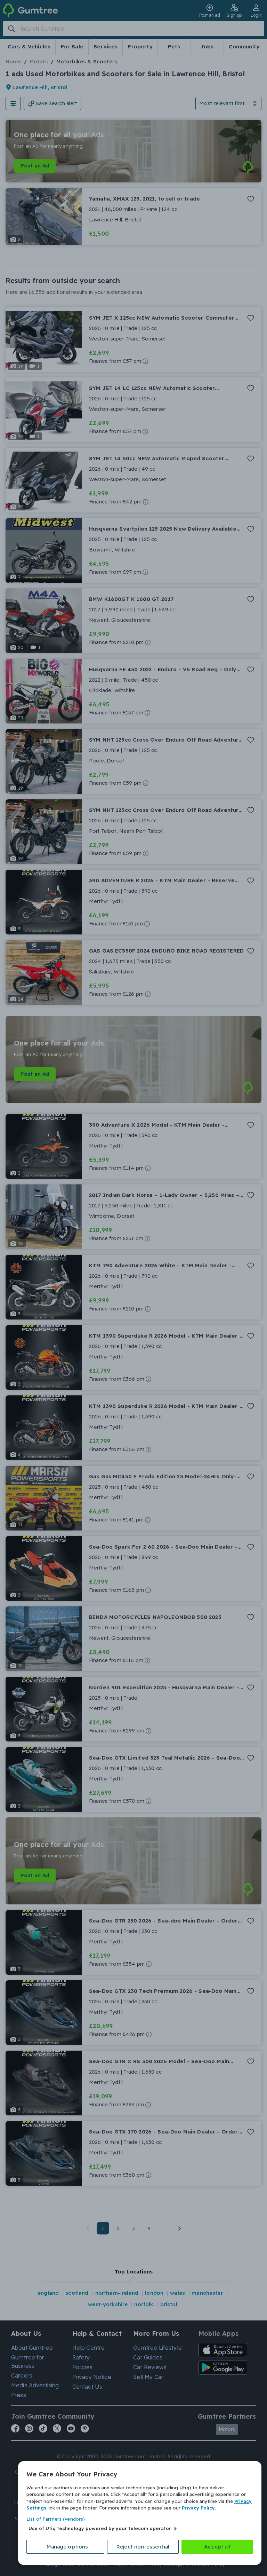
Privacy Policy (198, 2508)
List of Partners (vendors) (56, 2519)
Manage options (67, 2547)
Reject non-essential (143, 2547)
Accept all (217, 2547)
